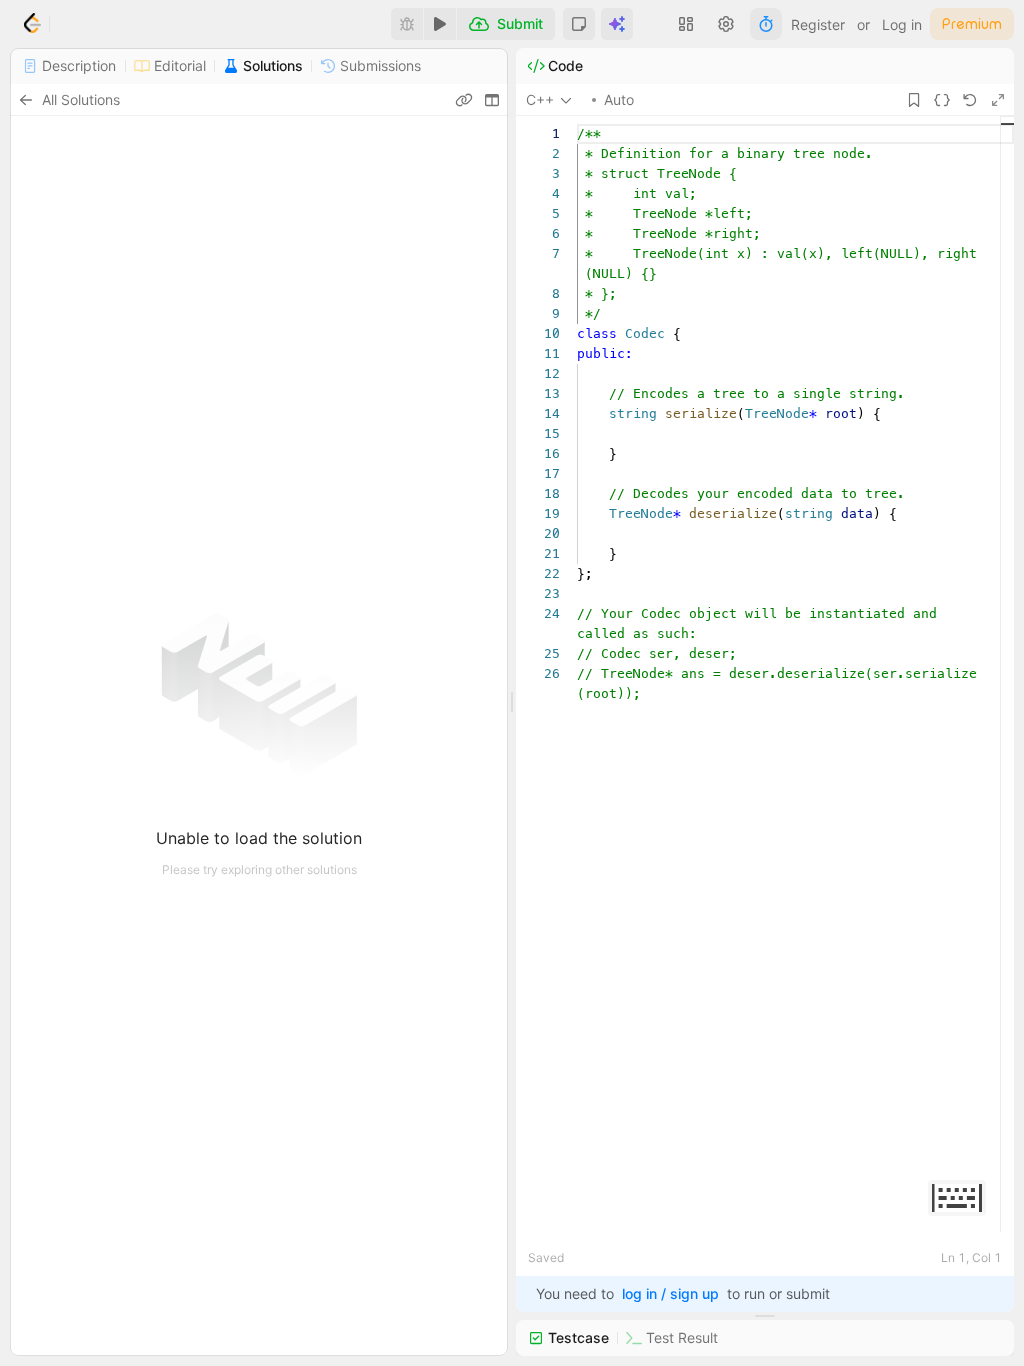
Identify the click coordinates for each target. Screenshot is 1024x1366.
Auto (619, 99)
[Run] (440, 24)
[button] (579, 24)
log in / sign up (670, 1293)
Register (818, 24)
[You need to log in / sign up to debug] (407, 24)
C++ (540, 99)
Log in (902, 24)
